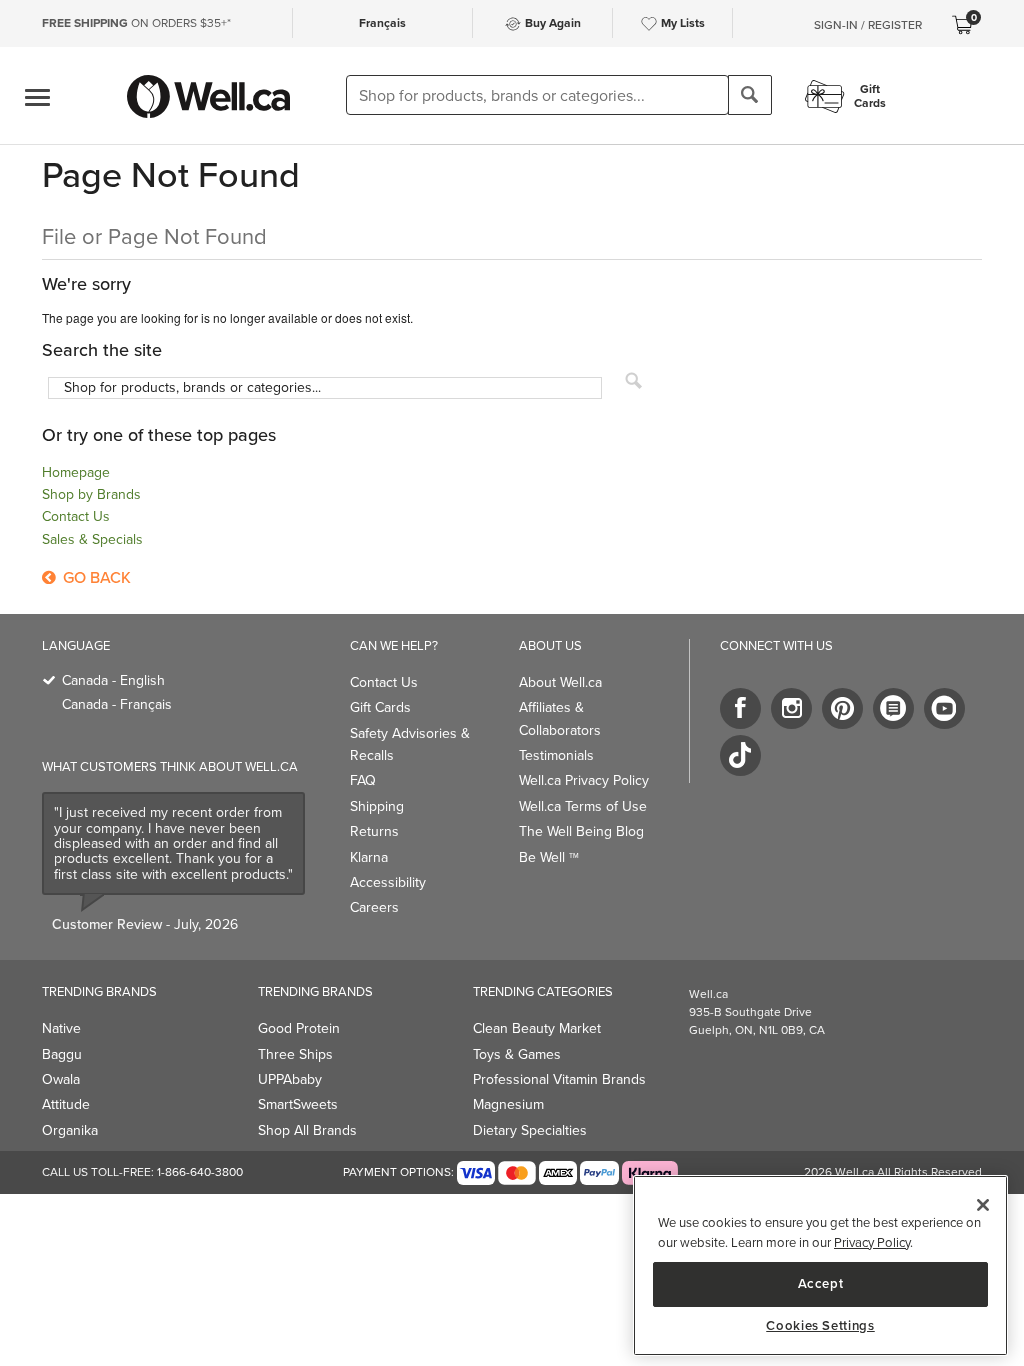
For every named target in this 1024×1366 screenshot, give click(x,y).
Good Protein (299, 1028)
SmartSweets (298, 1104)
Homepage (76, 472)
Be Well (549, 857)
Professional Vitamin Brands (559, 1079)
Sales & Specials (92, 539)
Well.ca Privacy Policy (584, 780)
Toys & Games (517, 1054)
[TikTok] (740, 755)
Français (382, 23)
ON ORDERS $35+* (136, 23)
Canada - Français (117, 704)
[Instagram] (791, 708)
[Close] (983, 1205)
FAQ (363, 780)
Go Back (95, 577)
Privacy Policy (872, 1242)
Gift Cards (380, 707)
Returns (374, 831)
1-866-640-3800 (200, 1172)
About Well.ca (560, 682)
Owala (61, 1079)
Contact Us (76, 516)
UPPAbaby (290, 1079)
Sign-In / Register (868, 25)
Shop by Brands (91, 494)
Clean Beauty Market (537, 1028)
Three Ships (295, 1054)
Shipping (377, 806)
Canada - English (113, 680)
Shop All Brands (307, 1130)
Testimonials (556, 755)
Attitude (66, 1104)
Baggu (62, 1054)
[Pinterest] (842, 708)
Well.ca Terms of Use (583, 806)
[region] (820, 1265)
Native (61, 1028)
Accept (821, 1283)
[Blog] (893, 708)
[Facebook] (740, 708)
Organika (70, 1130)
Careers (374, 907)
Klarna (369, 857)
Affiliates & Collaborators (560, 718)
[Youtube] (944, 708)
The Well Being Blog (581, 831)
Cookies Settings (820, 1326)
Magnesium (508, 1104)
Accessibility (388, 882)
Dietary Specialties (530, 1130)
